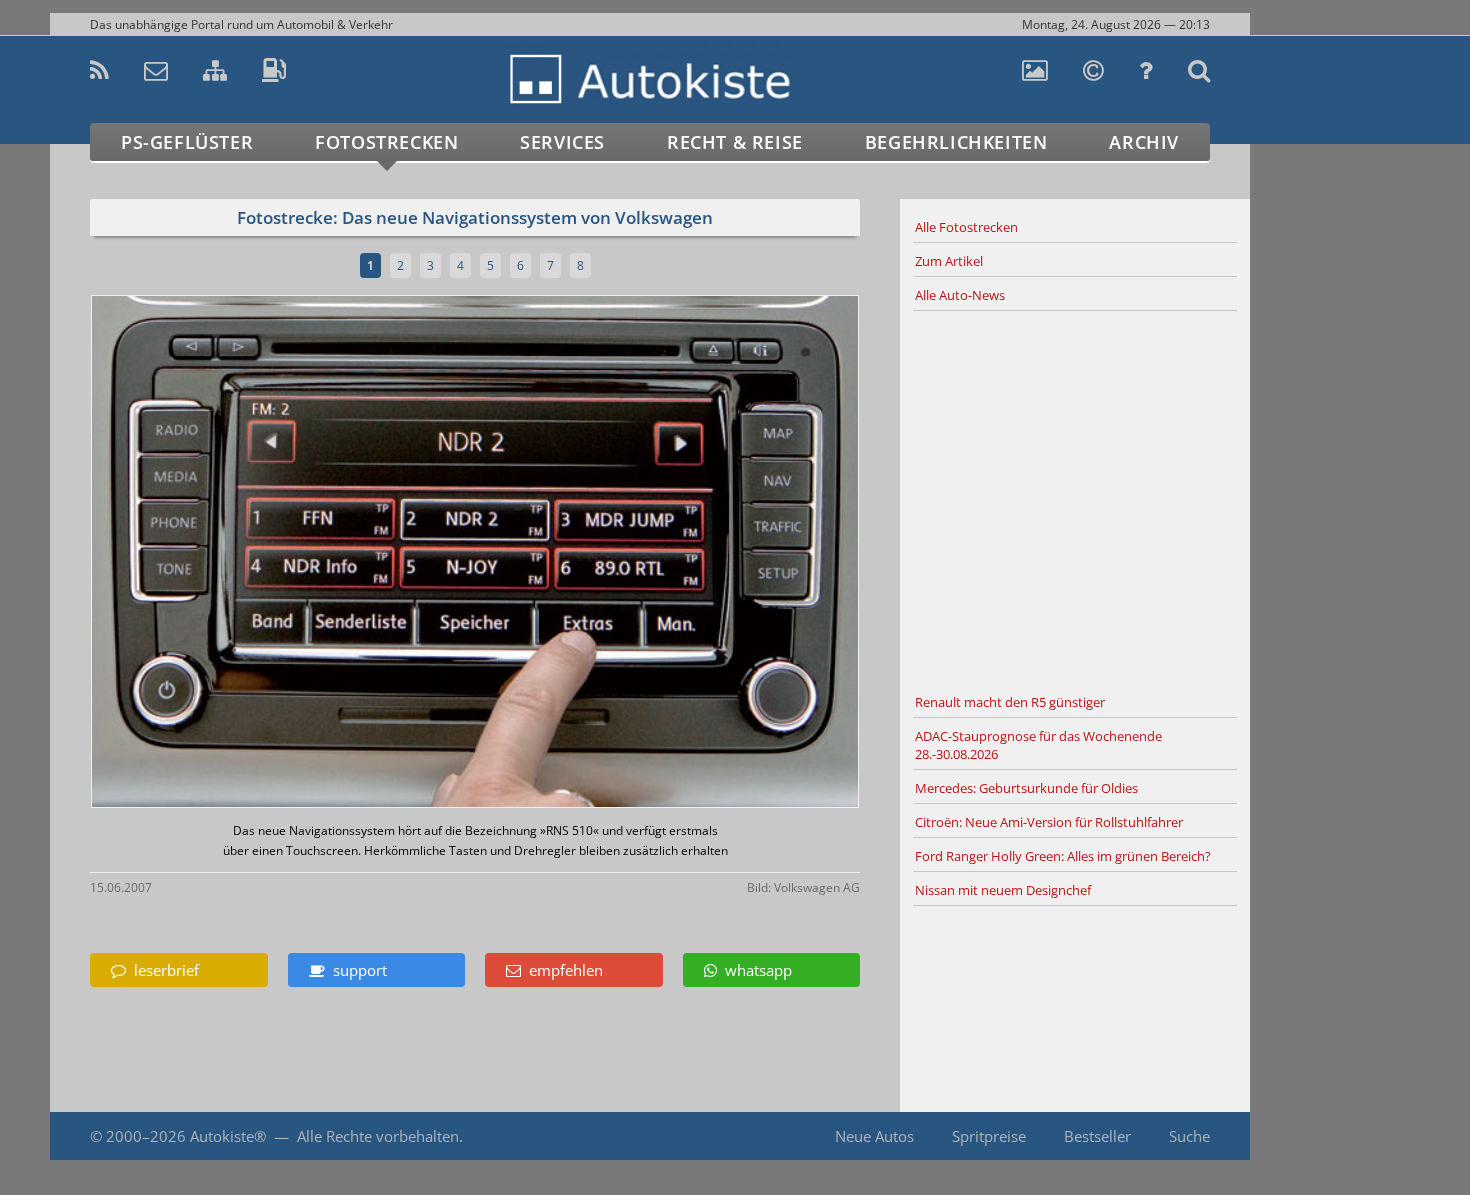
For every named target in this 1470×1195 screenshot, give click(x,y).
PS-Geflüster (187, 142)
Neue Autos (874, 1136)
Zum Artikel (949, 261)
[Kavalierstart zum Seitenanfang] (1292, 1136)
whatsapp (754, 970)
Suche (1189, 1136)
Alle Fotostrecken (966, 227)
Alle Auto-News (960, 295)
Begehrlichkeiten (956, 142)
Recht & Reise (735, 142)
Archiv (1144, 142)
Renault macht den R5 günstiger (1010, 702)
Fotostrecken (386, 142)
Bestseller (1097, 1136)
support (356, 970)
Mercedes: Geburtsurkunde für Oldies (1026, 788)
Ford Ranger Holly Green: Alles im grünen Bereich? (1063, 856)
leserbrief (162, 970)
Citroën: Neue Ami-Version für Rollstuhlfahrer (1049, 822)
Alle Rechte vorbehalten (378, 1136)
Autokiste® (228, 1136)
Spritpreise (989, 1136)
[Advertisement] (1075, 499)
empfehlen (562, 970)
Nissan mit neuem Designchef (1003, 890)
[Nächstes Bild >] (602, 553)
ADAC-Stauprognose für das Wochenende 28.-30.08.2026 (1038, 745)
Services (562, 142)
